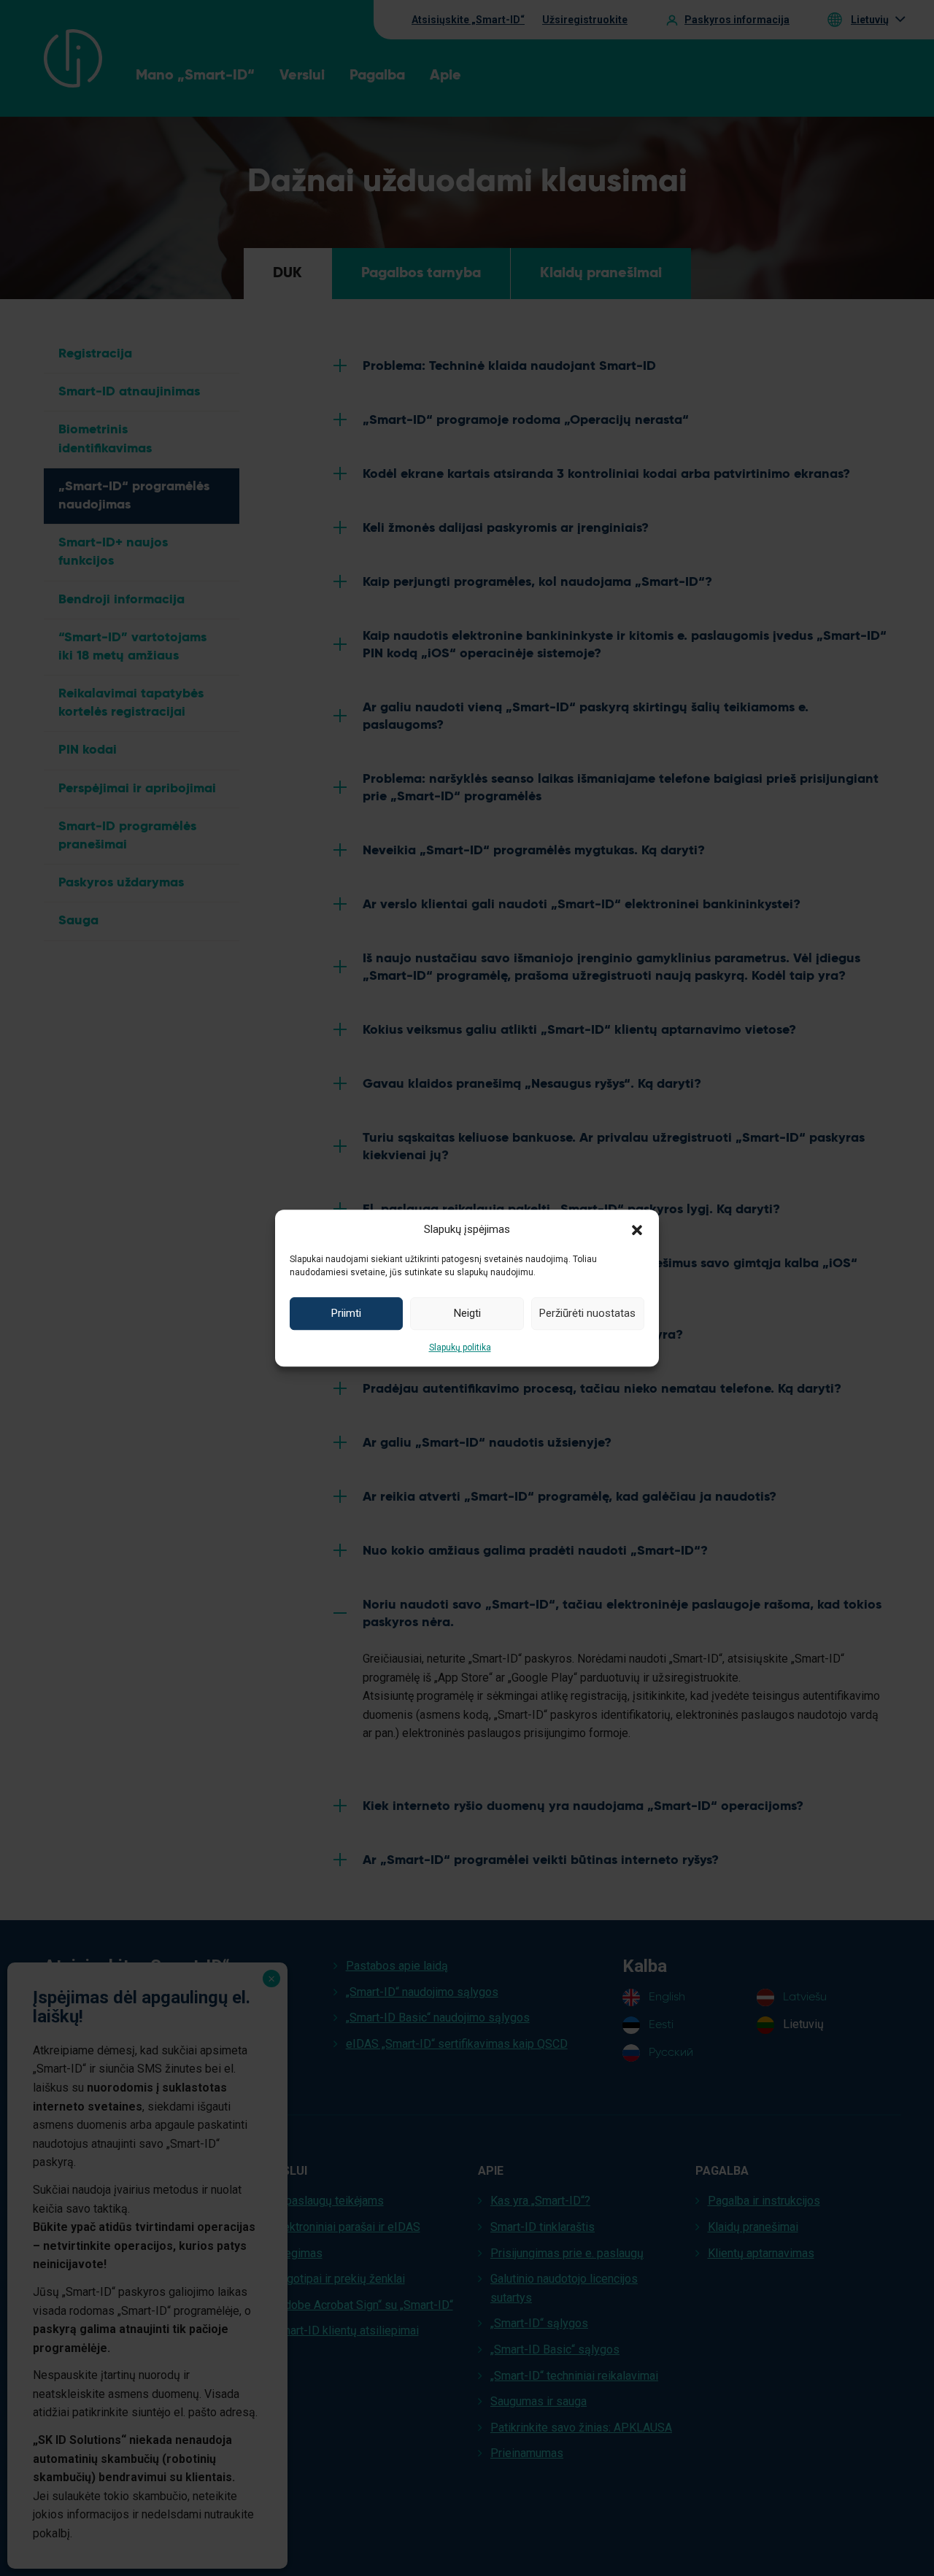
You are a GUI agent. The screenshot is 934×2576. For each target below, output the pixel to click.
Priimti (346, 1313)
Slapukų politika (460, 1347)
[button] (637, 1229)
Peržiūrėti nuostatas (587, 1313)
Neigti (467, 1313)
